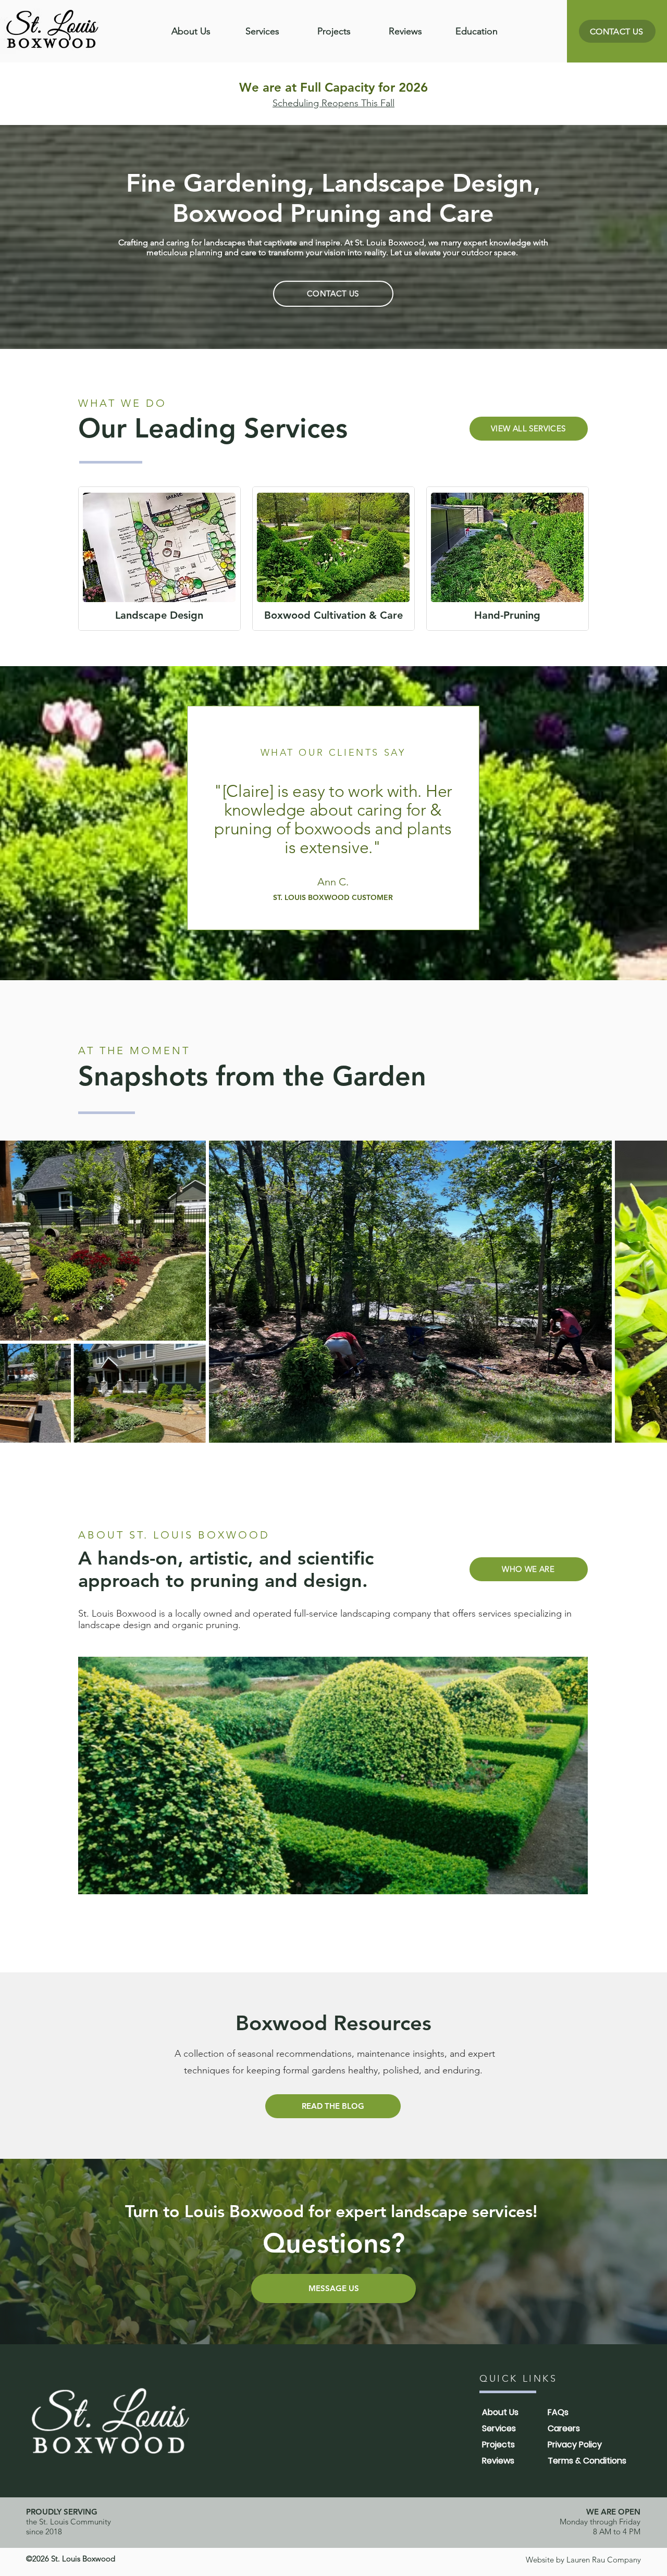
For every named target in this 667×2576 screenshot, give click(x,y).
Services (499, 2428)
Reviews (498, 2461)
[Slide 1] (309, 906)
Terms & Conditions (587, 2461)
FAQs (558, 2412)
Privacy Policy (575, 2444)
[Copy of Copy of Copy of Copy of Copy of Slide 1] (357, 906)
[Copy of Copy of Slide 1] (329, 906)
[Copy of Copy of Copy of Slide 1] (339, 906)
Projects (498, 2444)
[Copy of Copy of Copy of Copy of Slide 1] (348, 906)
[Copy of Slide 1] (319, 905)
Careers (564, 2428)
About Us (500, 2412)
